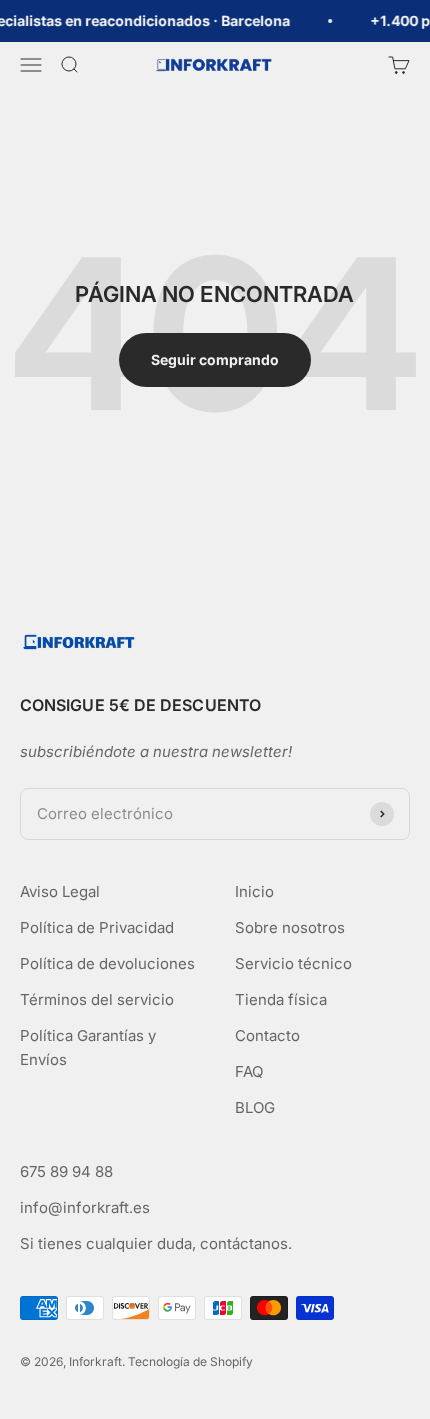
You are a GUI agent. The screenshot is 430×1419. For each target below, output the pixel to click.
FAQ (249, 1071)
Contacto (267, 1035)
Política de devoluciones (107, 963)
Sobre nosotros (290, 927)
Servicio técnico (293, 963)
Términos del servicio (97, 999)
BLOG (255, 1107)
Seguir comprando (215, 359)
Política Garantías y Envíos (88, 1047)
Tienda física (281, 999)
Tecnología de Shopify (190, 1361)
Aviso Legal (60, 891)
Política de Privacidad (97, 927)
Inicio (254, 891)
